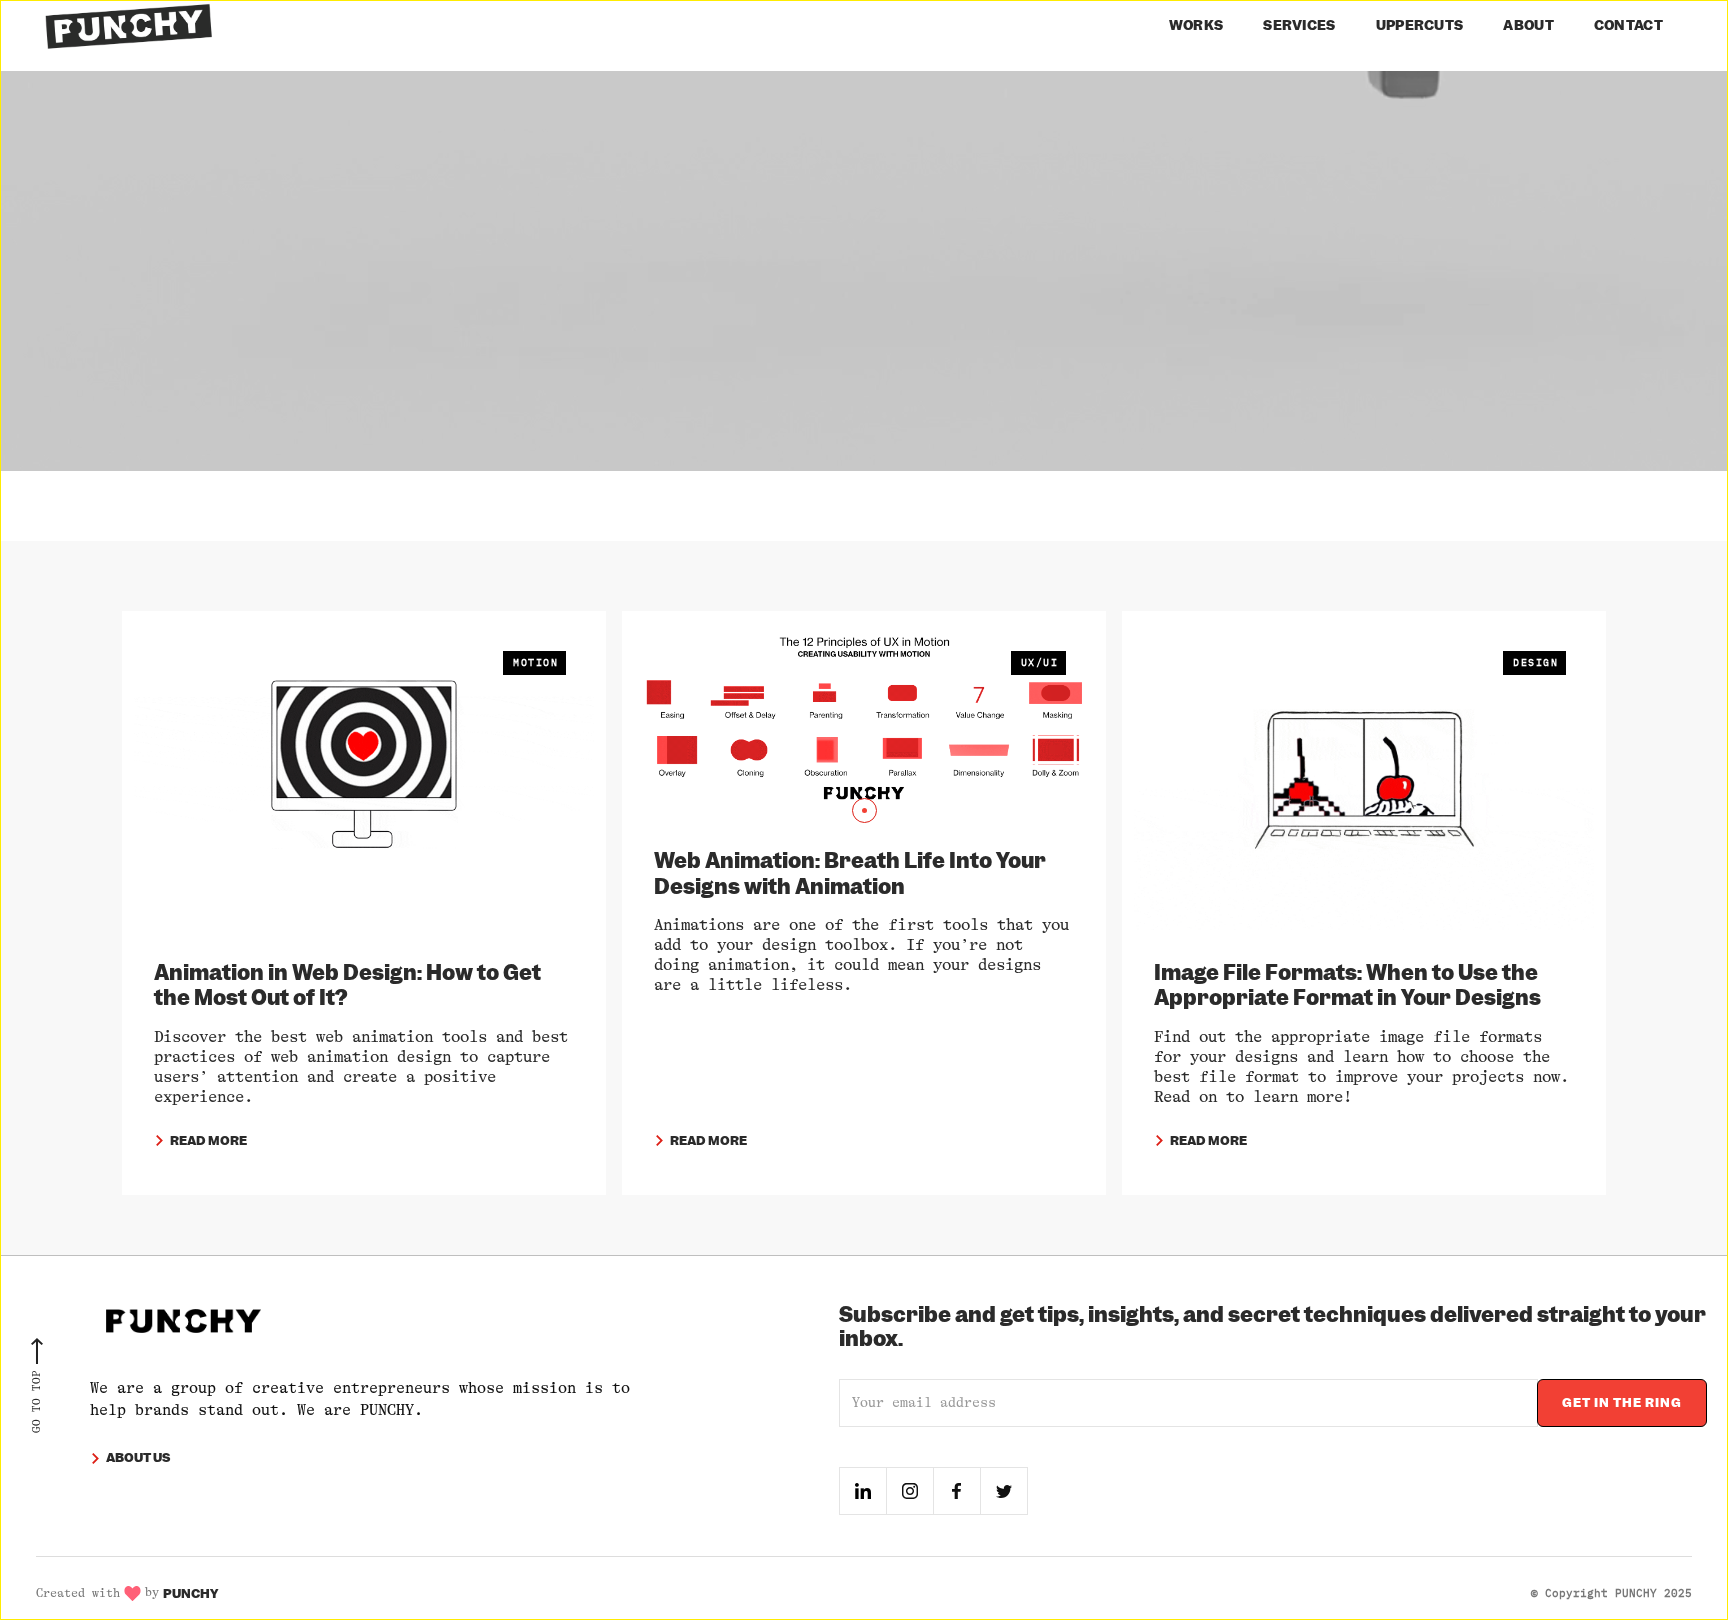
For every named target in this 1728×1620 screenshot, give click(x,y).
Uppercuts (1420, 25)
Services (1299, 25)
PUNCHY (190, 1593)
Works (1196, 25)
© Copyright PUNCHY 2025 (1611, 1593)
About (1528, 25)
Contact (1628, 25)
